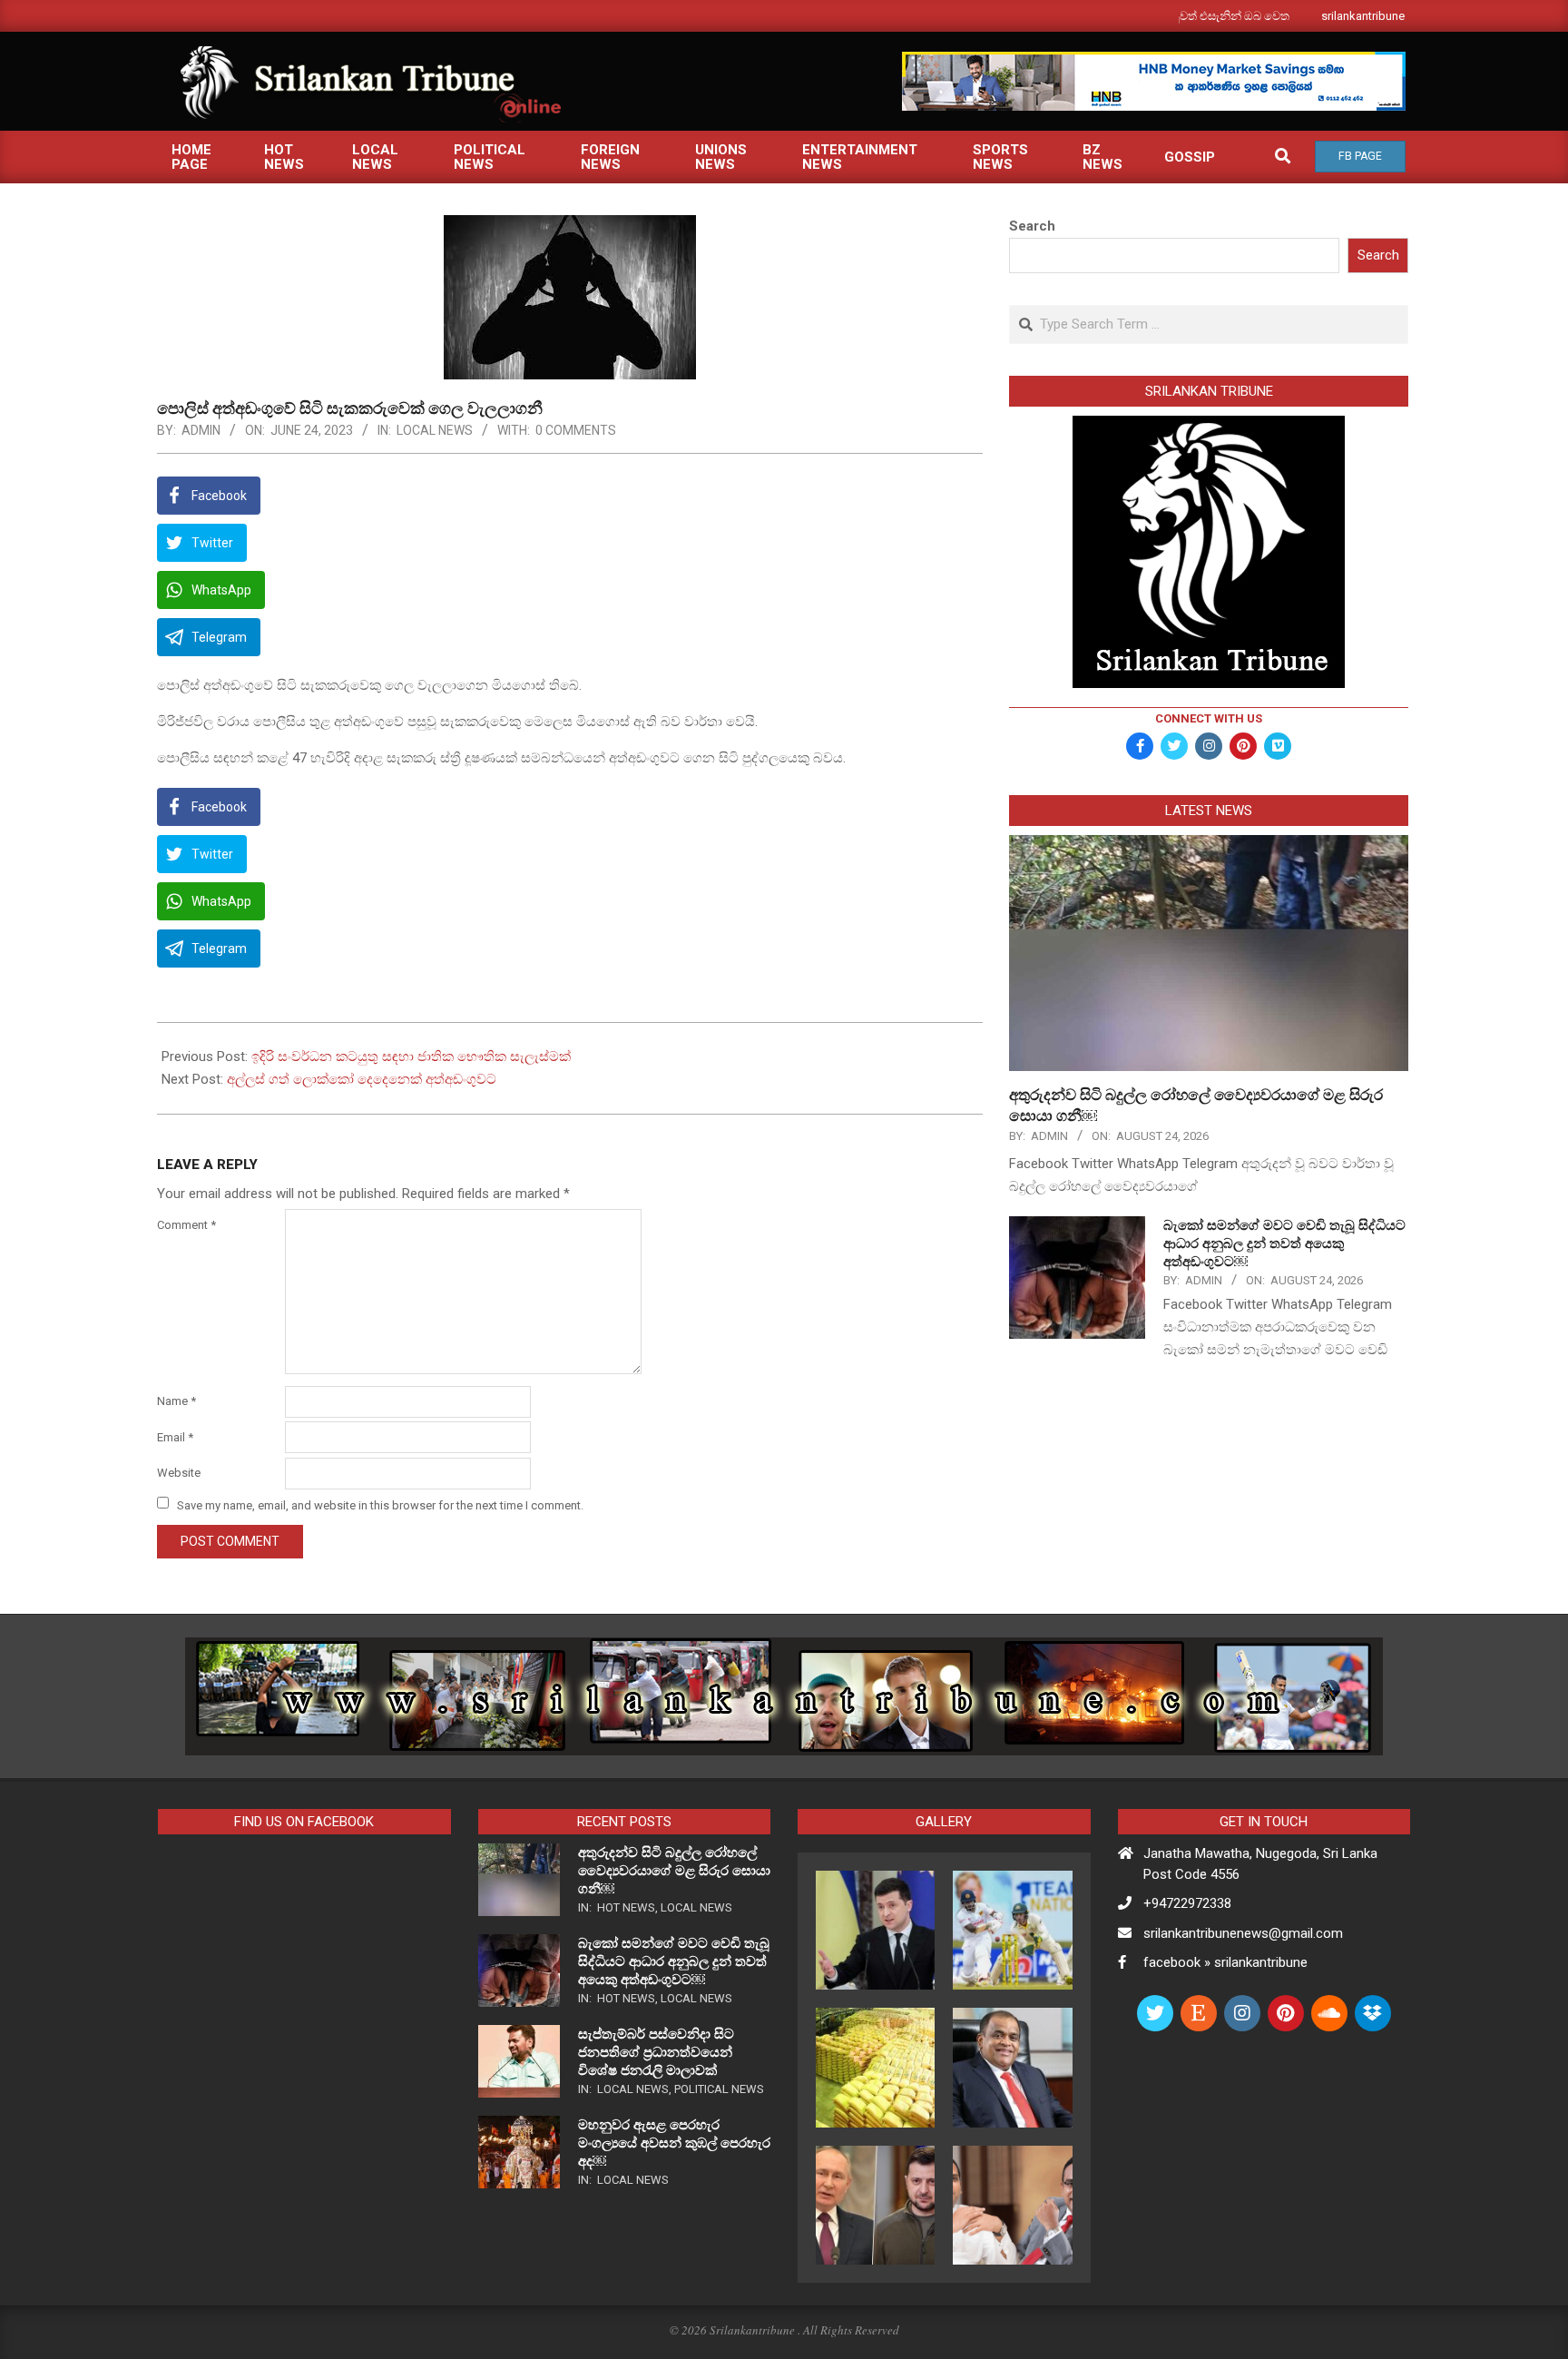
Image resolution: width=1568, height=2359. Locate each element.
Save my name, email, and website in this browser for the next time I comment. (380, 1504)
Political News (719, 2089)
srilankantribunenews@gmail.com (1243, 1933)
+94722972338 (1187, 1903)
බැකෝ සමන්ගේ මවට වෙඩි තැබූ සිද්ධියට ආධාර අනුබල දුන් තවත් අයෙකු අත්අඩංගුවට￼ (1284, 1243)
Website (179, 1473)
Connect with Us (1209, 718)
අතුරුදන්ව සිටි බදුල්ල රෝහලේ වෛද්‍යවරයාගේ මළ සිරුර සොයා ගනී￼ (674, 1871)
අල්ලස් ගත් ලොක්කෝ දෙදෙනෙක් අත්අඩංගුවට (362, 1079)
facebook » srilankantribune (1225, 1962)
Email (175, 1437)
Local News (435, 430)
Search (1032, 226)
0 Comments (576, 430)
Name (176, 1401)
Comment (186, 1225)
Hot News (626, 1907)
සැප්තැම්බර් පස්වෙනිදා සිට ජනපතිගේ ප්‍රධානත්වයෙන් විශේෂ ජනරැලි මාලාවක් (656, 2052)
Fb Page (1360, 156)
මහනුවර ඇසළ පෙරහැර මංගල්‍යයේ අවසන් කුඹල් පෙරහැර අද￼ (674, 2143)
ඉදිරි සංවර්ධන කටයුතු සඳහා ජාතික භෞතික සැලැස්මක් (411, 1057)
